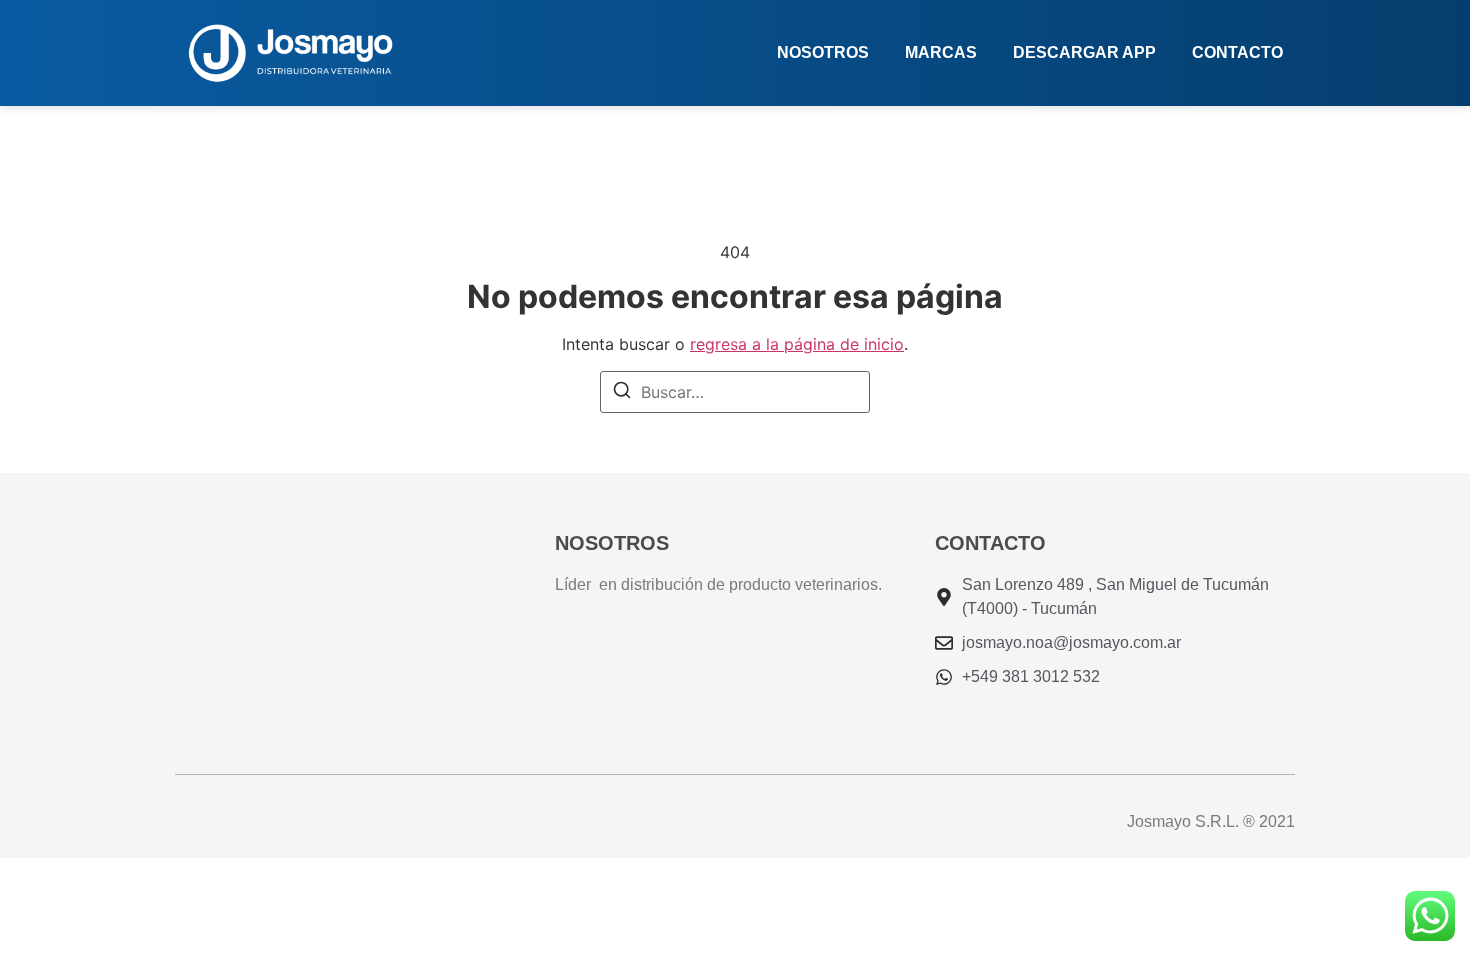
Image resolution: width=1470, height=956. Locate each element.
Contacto (1237, 52)
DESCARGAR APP (1084, 52)
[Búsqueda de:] (735, 392)
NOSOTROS (823, 52)
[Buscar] (622, 393)
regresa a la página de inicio (797, 344)
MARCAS (941, 52)
